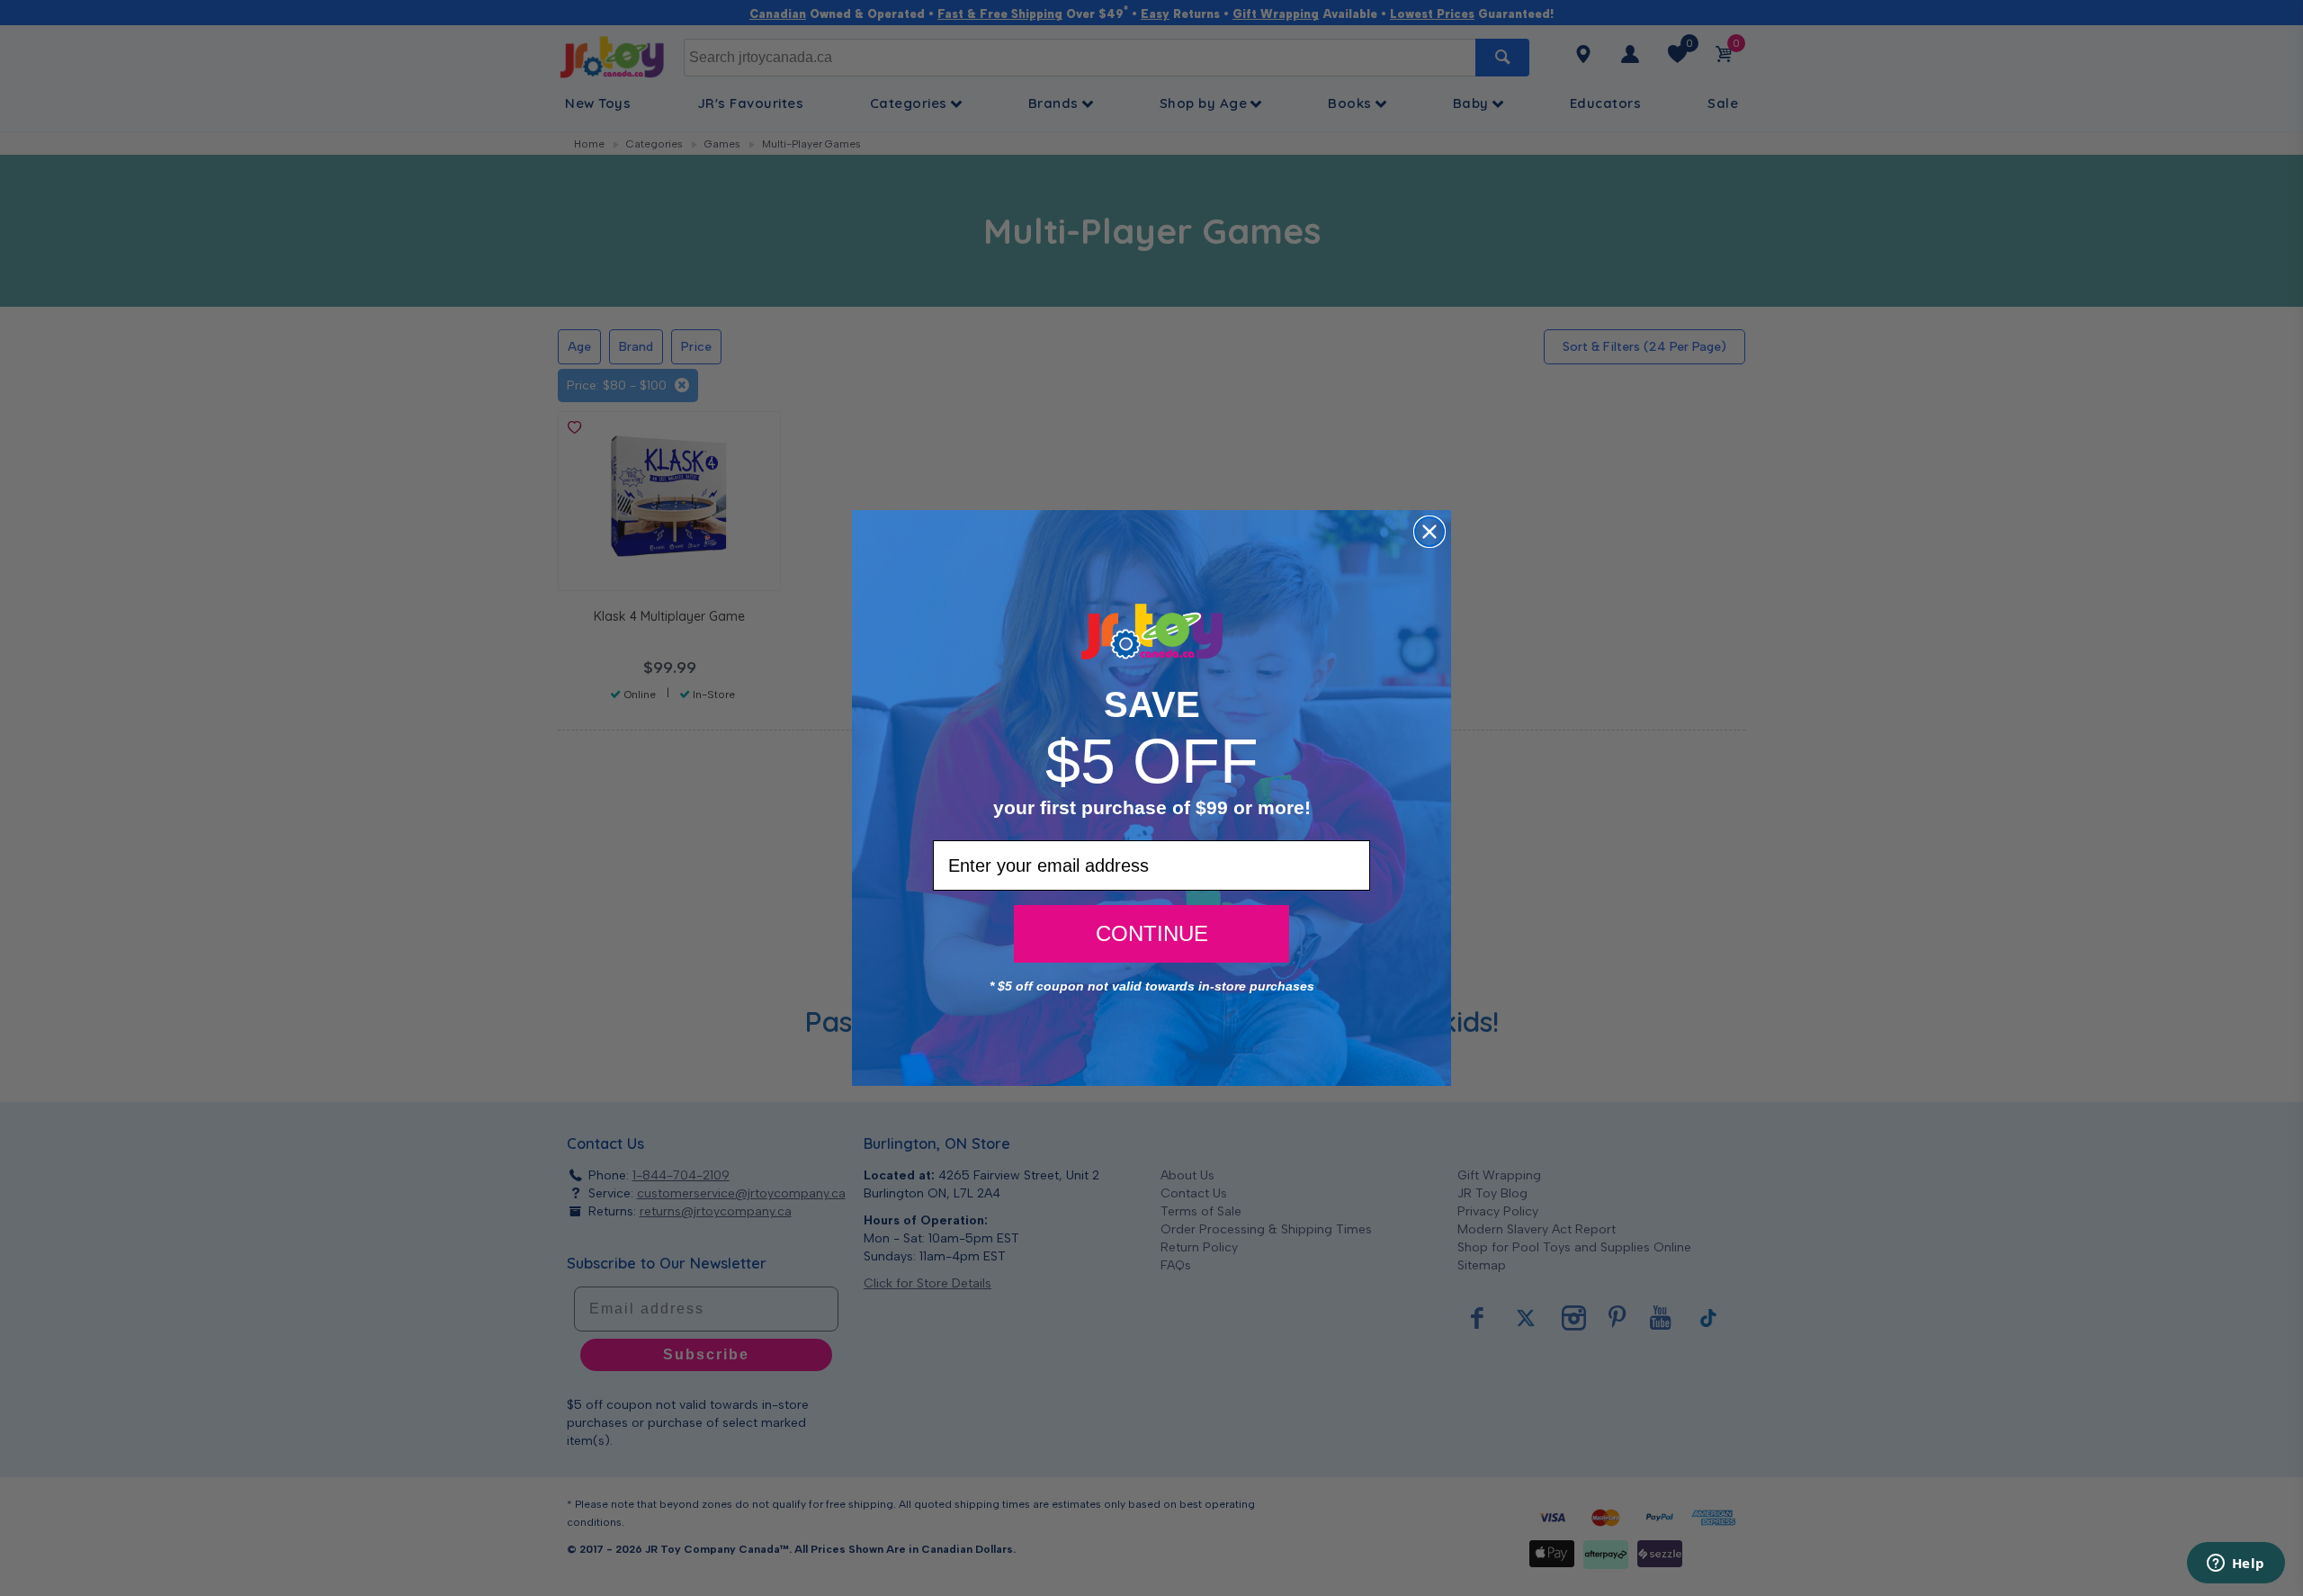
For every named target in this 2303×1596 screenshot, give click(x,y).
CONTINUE (1152, 933)
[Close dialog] (1429, 532)
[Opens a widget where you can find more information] (2236, 1565)
